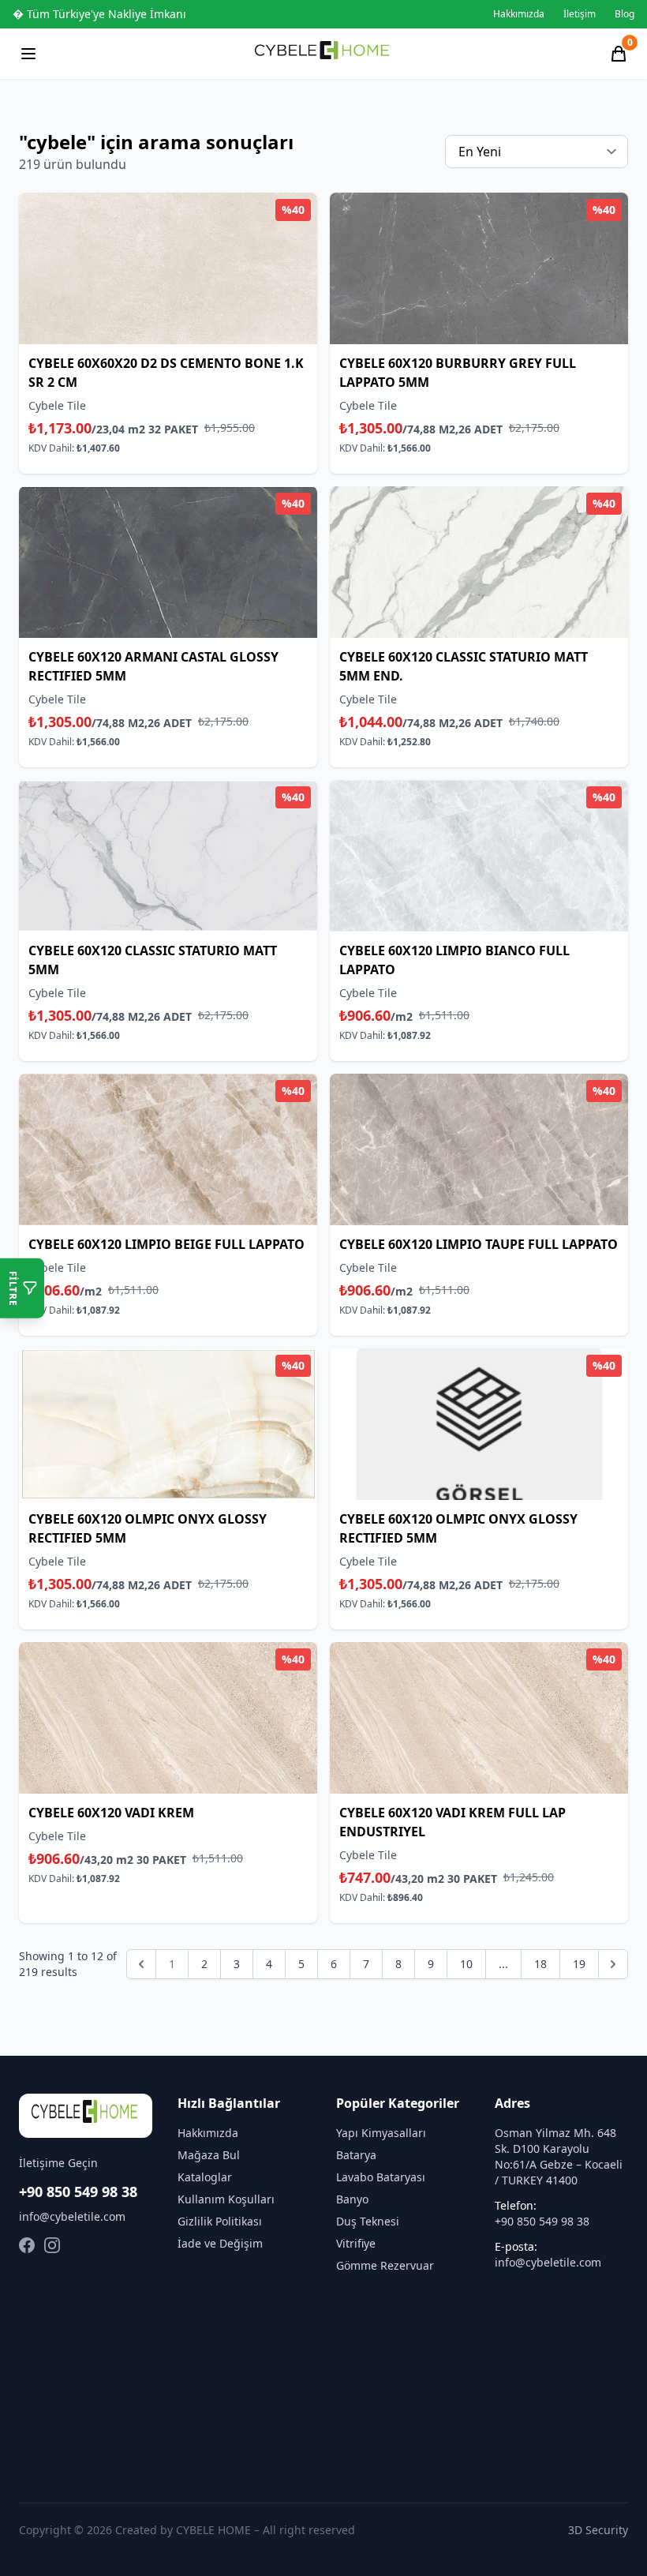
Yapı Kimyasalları (381, 2133)
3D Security (598, 2530)
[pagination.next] (613, 1964)
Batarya (356, 2155)
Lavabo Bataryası (381, 2177)
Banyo (352, 2199)
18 (540, 1964)
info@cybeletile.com (72, 2216)
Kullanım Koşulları (226, 2199)
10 (466, 1964)
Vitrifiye (356, 2243)
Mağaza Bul (209, 2155)
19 (579, 1964)
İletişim (580, 14)
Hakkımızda (519, 14)
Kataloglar (205, 2177)
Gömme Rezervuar (385, 2265)
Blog (625, 14)
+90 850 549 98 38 (78, 2192)
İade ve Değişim (220, 2243)
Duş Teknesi (368, 2221)
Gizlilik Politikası (220, 2221)
